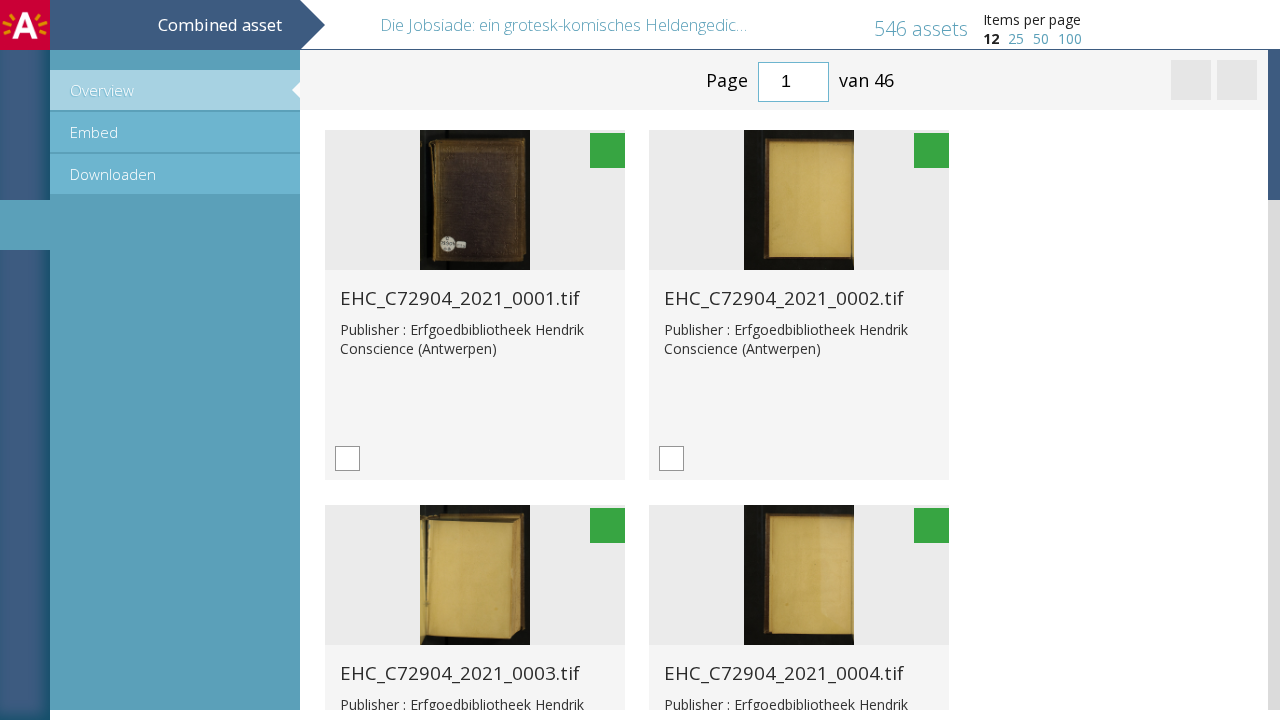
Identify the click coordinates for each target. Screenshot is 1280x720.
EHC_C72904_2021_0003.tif (460, 672)
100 (1070, 38)
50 (1041, 38)
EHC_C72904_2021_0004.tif (784, 672)
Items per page (1032, 19)
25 (1016, 38)
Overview (102, 90)
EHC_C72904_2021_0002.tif (784, 297)
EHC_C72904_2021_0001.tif (460, 297)
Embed (94, 132)
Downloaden (113, 174)
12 (991, 38)
